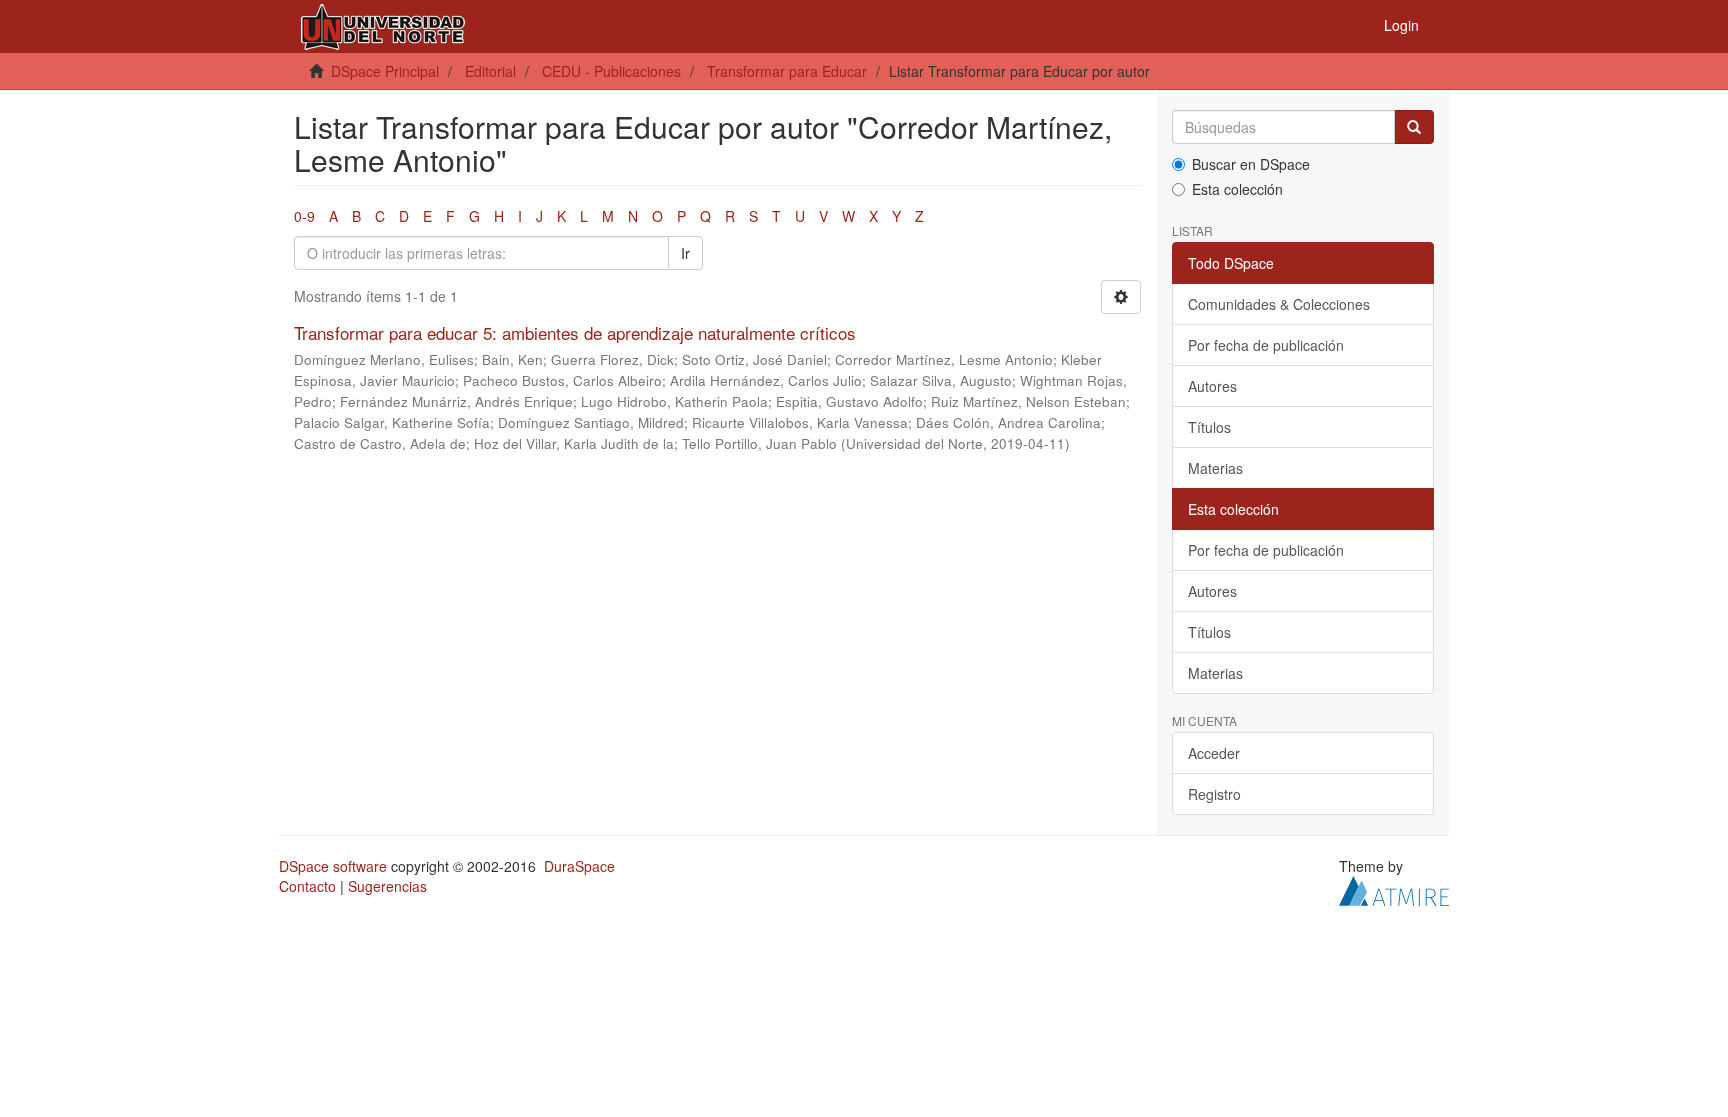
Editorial (490, 71)
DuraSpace (579, 866)
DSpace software (333, 866)
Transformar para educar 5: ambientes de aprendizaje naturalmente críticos (575, 332)
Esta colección (1237, 189)
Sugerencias (387, 886)
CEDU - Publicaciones (611, 71)
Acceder (1214, 753)
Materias (1215, 468)
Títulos (1209, 427)
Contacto (307, 886)
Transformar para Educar (787, 71)
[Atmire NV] (1394, 889)
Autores (1212, 386)
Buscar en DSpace (1251, 164)
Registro (1214, 794)
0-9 (304, 216)
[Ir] (1414, 127)
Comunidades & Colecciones (1279, 304)
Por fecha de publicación (1266, 345)
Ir (685, 253)
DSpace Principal (385, 71)
